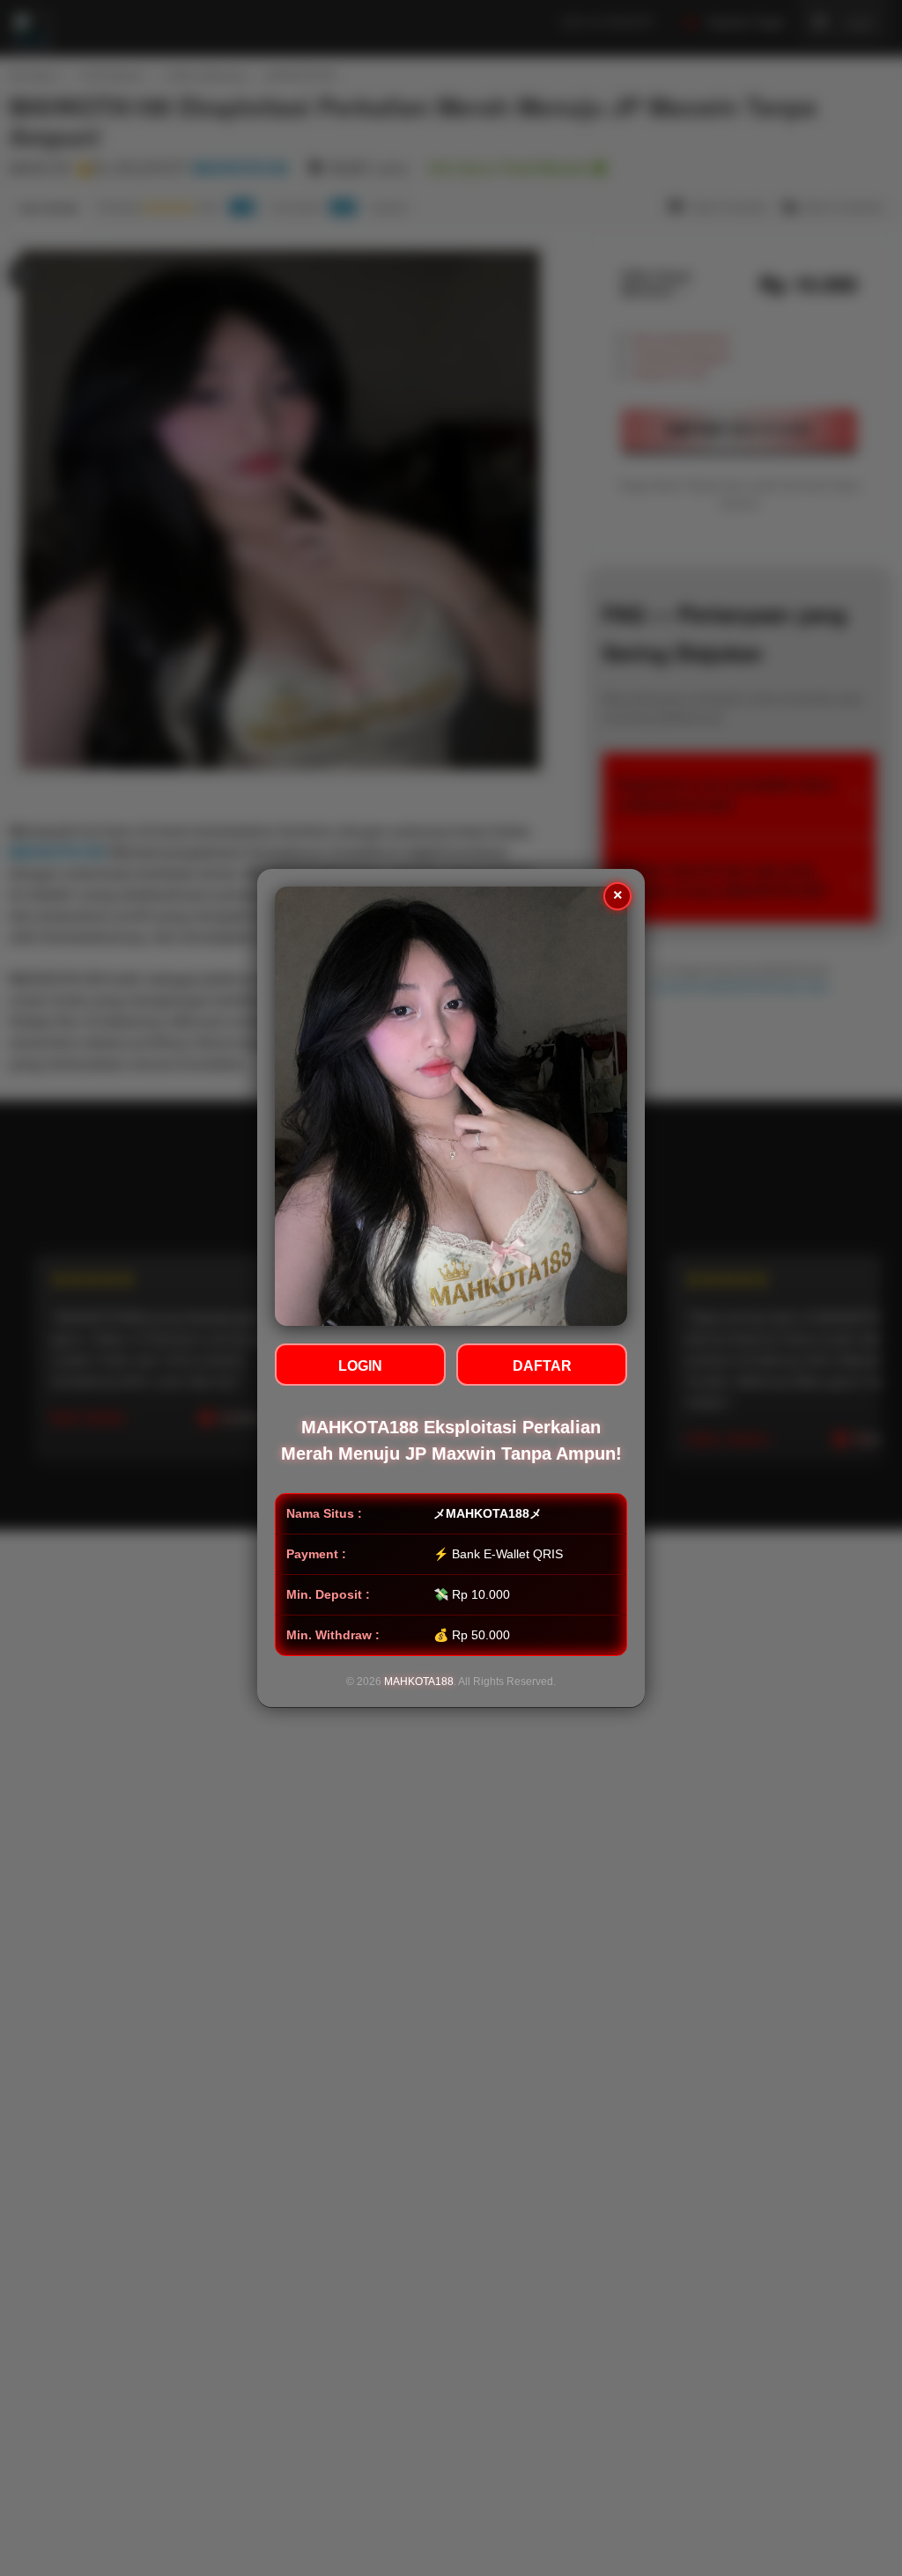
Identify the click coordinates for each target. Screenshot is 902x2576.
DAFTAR (542, 1366)
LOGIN (360, 1366)
